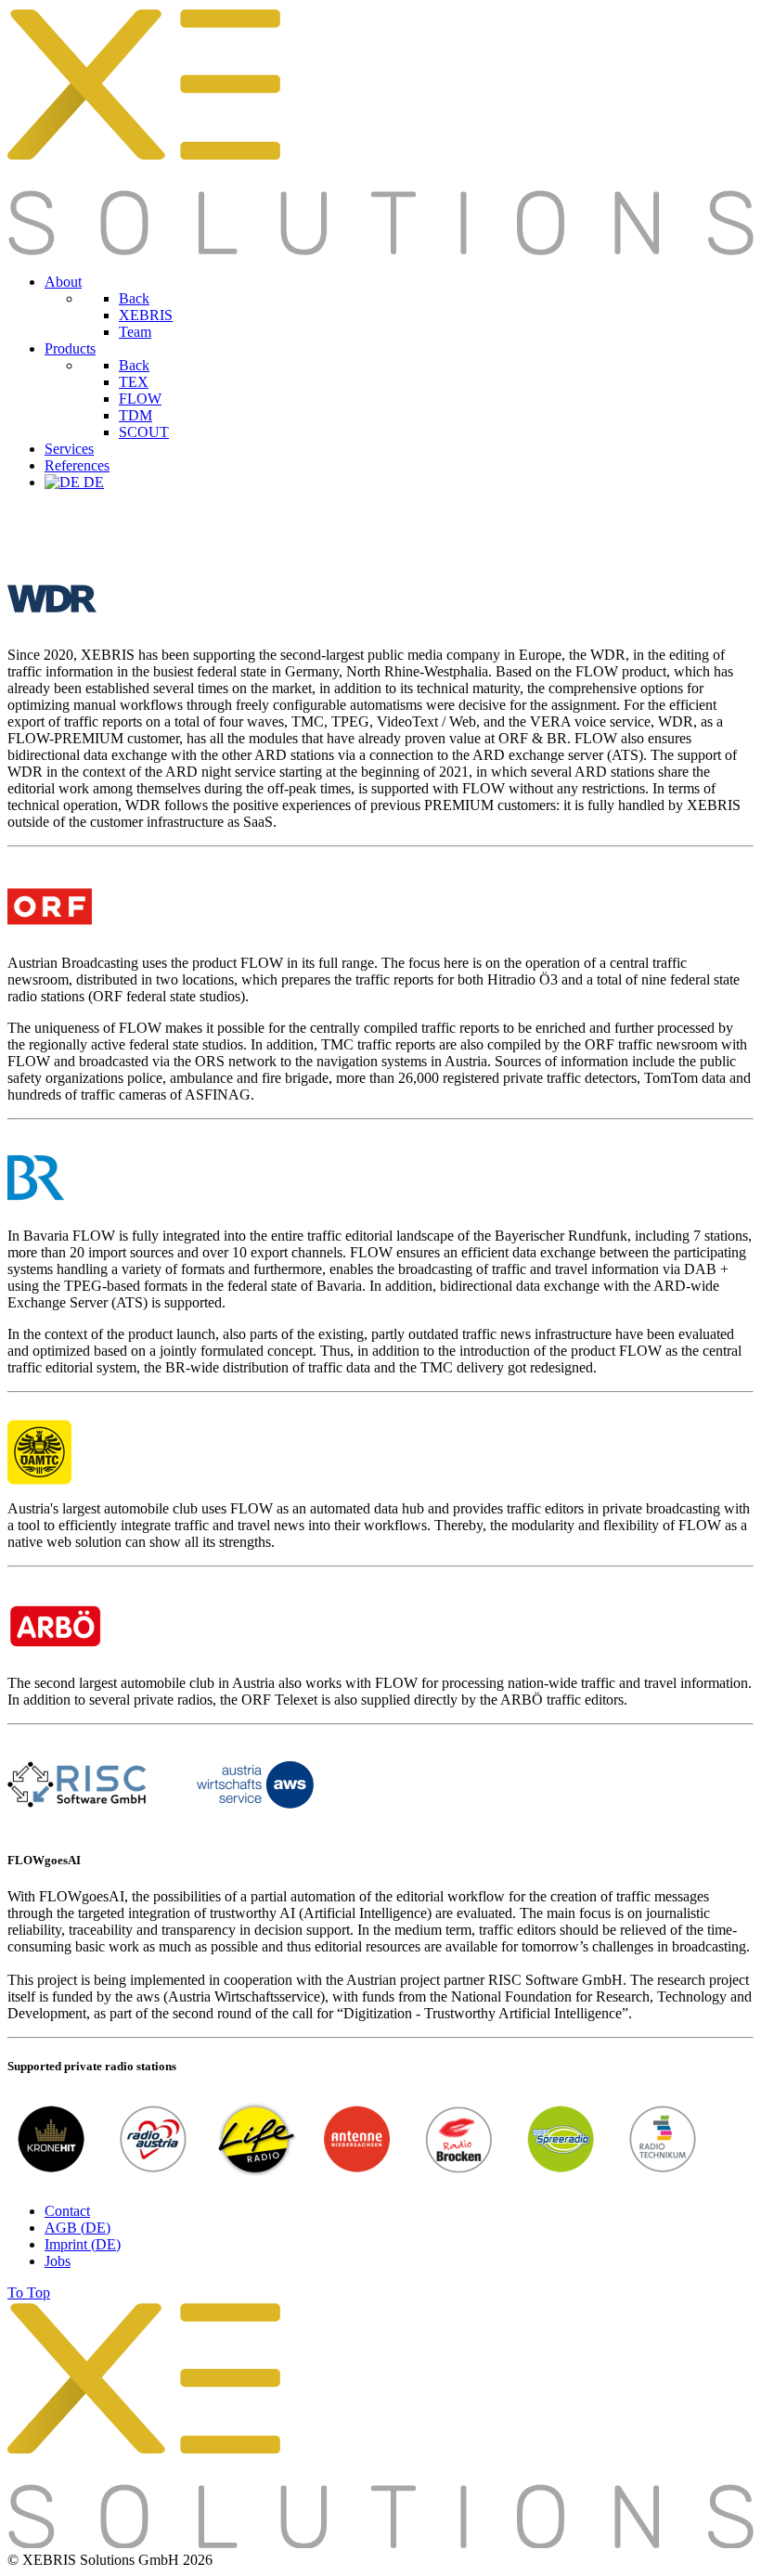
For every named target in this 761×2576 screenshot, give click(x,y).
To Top (29, 2293)
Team (135, 332)
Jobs (58, 2261)
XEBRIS (146, 315)
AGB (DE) (77, 2228)
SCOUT (144, 432)
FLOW (140, 399)
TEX (134, 382)
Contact (67, 2211)
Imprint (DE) (83, 2244)
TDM (135, 415)
